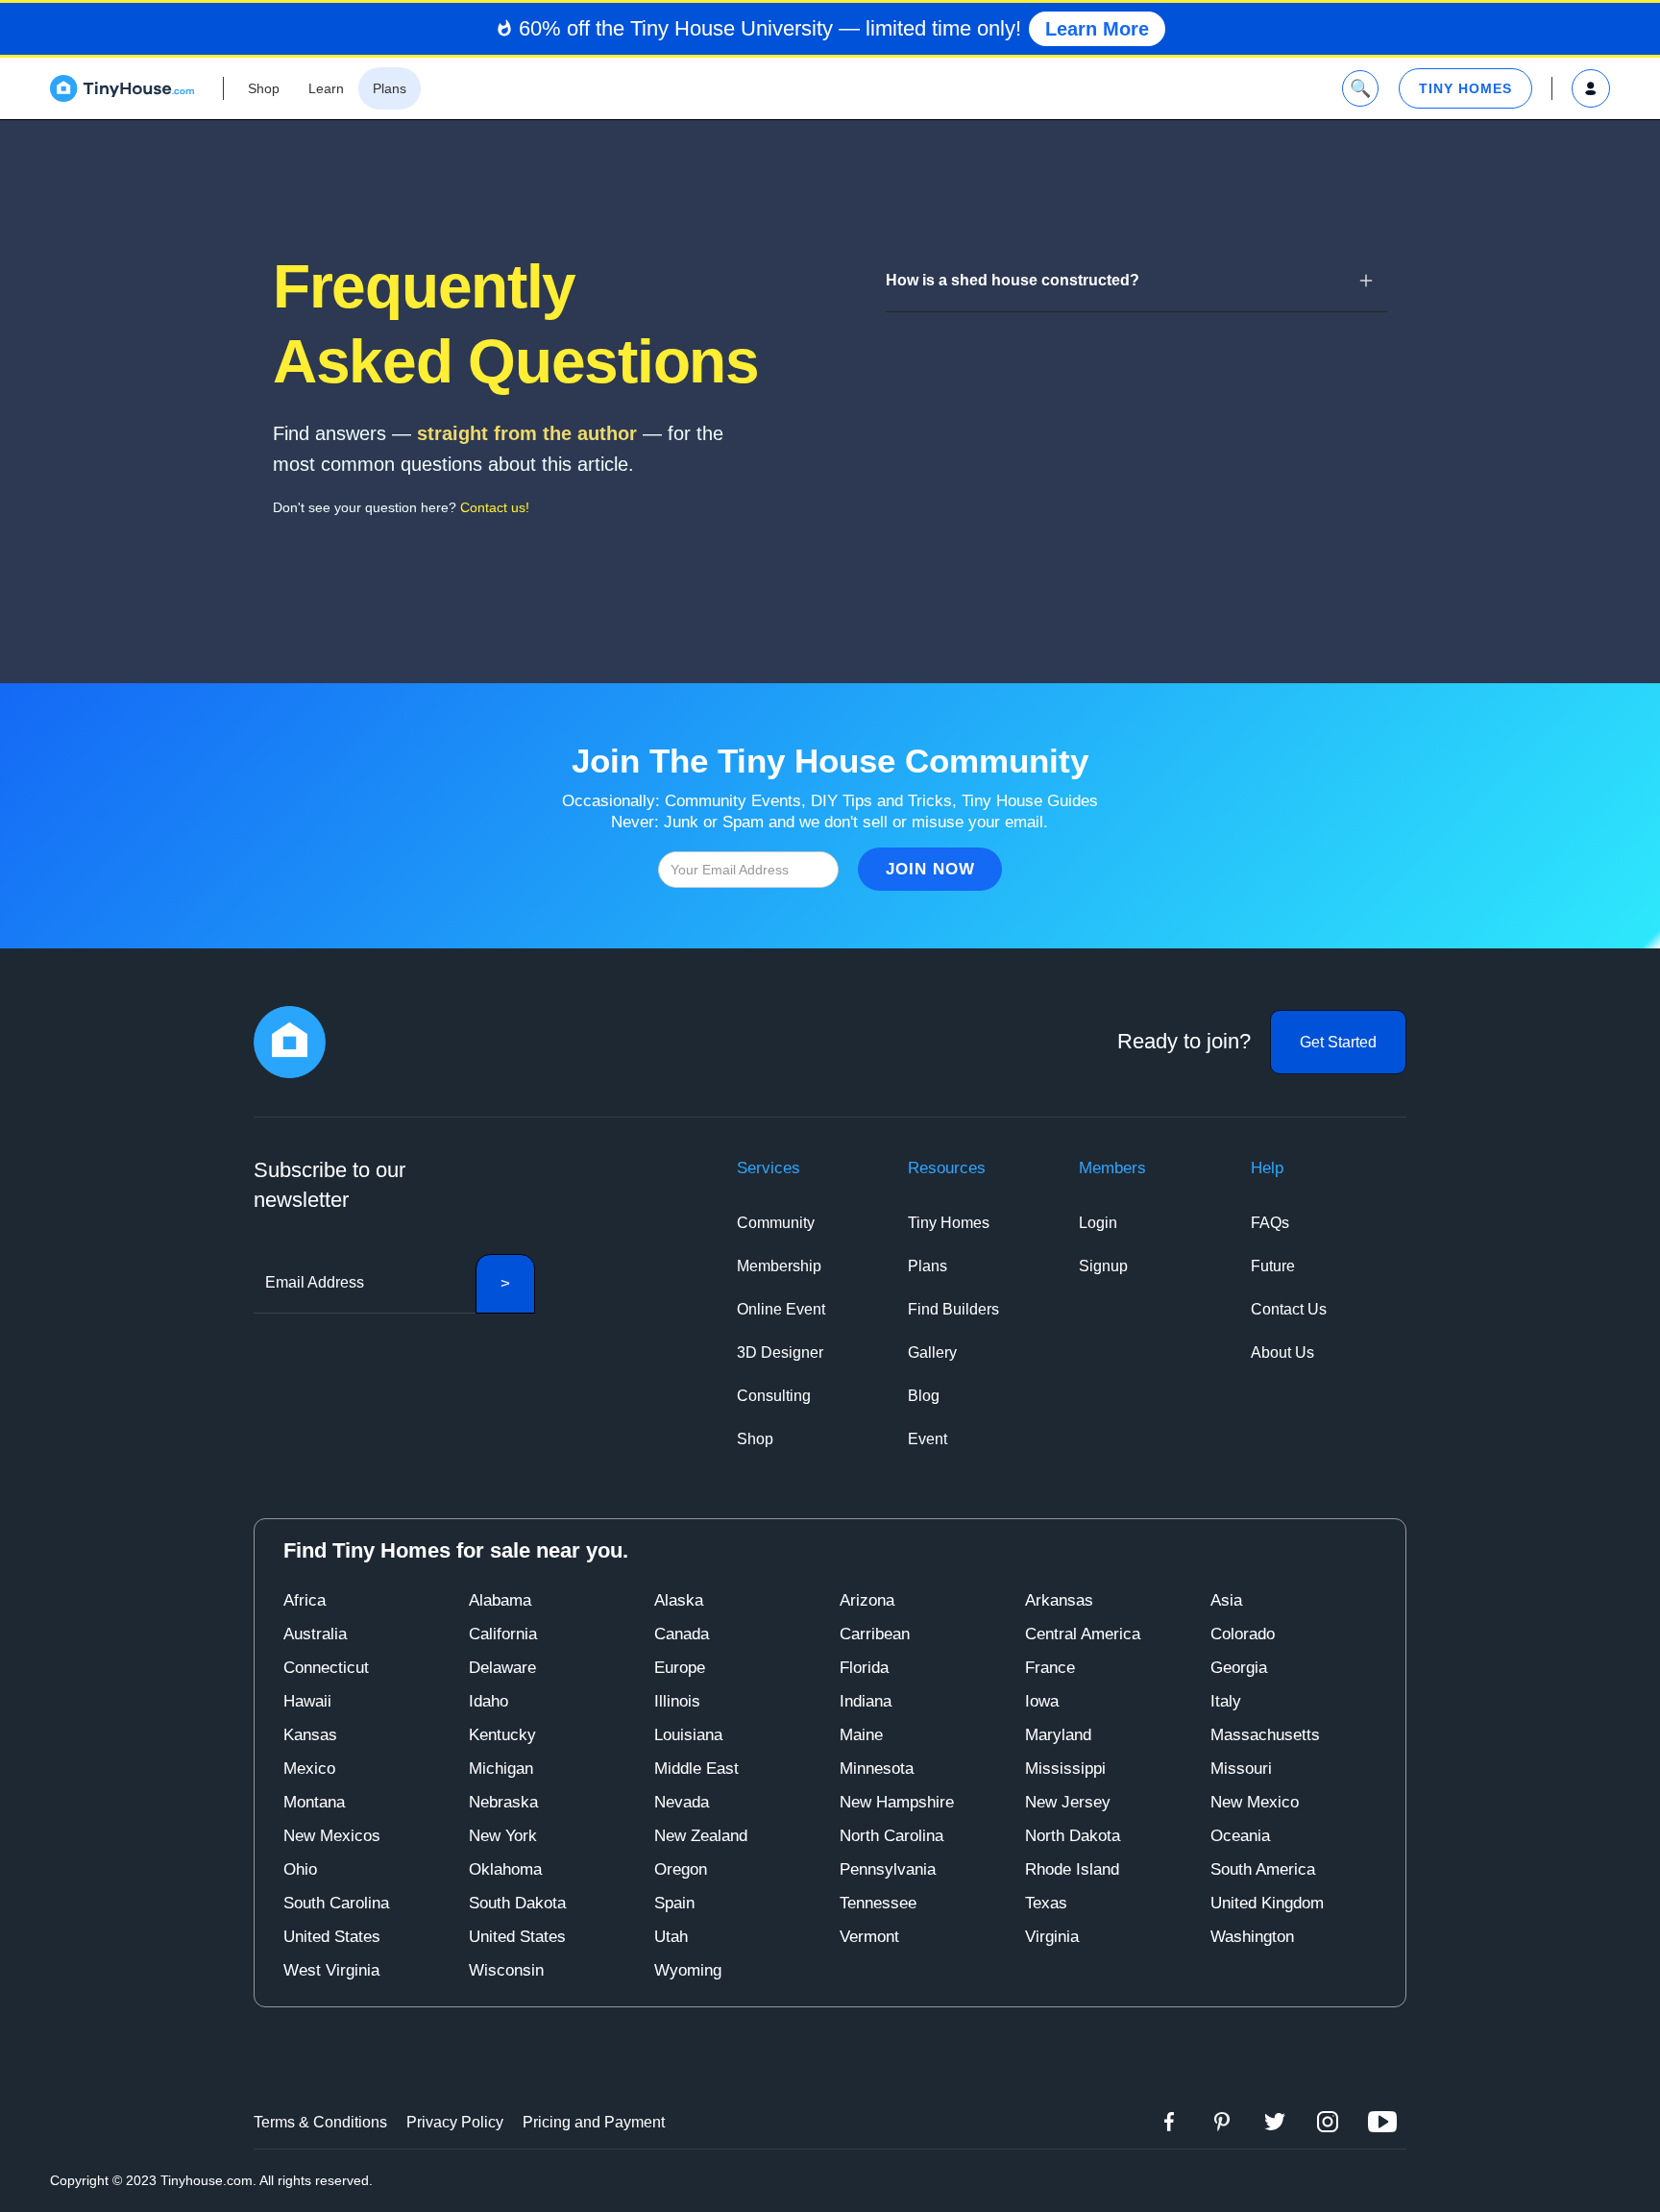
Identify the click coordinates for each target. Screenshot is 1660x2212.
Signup (1103, 1266)
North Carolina (891, 1836)
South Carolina (336, 1903)
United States (332, 1937)
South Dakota (517, 1903)
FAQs (1270, 1223)
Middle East (696, 1769)
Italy (1226, 1701)
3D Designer (780, 1352)
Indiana (866, 1701)
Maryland (1058, 1735)
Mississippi (1065, 1769)
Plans (928, 1266)
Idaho (488, 1701)
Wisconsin (506, 1970)
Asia (1226, 1600)
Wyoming (688, 1970)
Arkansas (1059, 1600)
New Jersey (1068, 1802)
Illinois (677, 1701)
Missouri (1241, 1769)
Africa (305, 1600)
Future (1273, 1266)
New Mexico (1255, 1802)
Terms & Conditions (320, 2122)
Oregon (681, 1869)
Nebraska (503, 1802)
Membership (779, 1266)
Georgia (1239, 1668)
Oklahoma (505, 1869)
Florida (864, 1668)
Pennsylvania (888, 1869)
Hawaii (307, 1701)
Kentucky (502, 1735)
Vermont (869, 1937)
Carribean (875, 1634)
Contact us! (495, 507)
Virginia (1052, 1937)
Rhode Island (1072, 1869)
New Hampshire (897, 1802)
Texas (1046, 1903)
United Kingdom (1267, 1903)
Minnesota (877, 1769)
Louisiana (688, 1735)
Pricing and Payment (594, 2122)
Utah (671, 1937)
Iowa (1042, 1701)
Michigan (501, 1769)
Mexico (309, 1769)
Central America (1083, 1634)
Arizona (867, 1600)
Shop (755, 1439)
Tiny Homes (949, 1223)
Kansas (310, 1735)
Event (928, 1439)
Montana (314, 1802)
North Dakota (1073, 1836)
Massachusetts (1265, 1735)
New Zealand (701, 1836)
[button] (1136, 280)
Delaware (502, 1668)
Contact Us (1289, 1309)
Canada (682, 1634)
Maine (861, 1735)
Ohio (300, 1869)
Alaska (679, 1600)
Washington (1252, 1937)
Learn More (1097, 29)
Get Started (1338, 1042)
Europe (680, 1668)
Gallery (932, 1352)
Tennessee (878, 1903)
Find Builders (953, 1309)
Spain (674, 1903)
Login (1098, 1223)
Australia (315, 1634)
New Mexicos (332, 1836)
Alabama (500, 1600)
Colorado (1243, 1634)
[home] (122, 88)
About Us (1282, 1352)
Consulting (774, 1396)
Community (776, 1223)
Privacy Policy (455, 2122)
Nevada (682, 1802)
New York (503, 1836)
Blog (924, 1396)
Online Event (781, 1309)
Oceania (1240, 1836)
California (503, 1634)
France (1050, 1668)
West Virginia (331, 1970)
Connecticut (326, 1668)
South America (1263, 1869)
